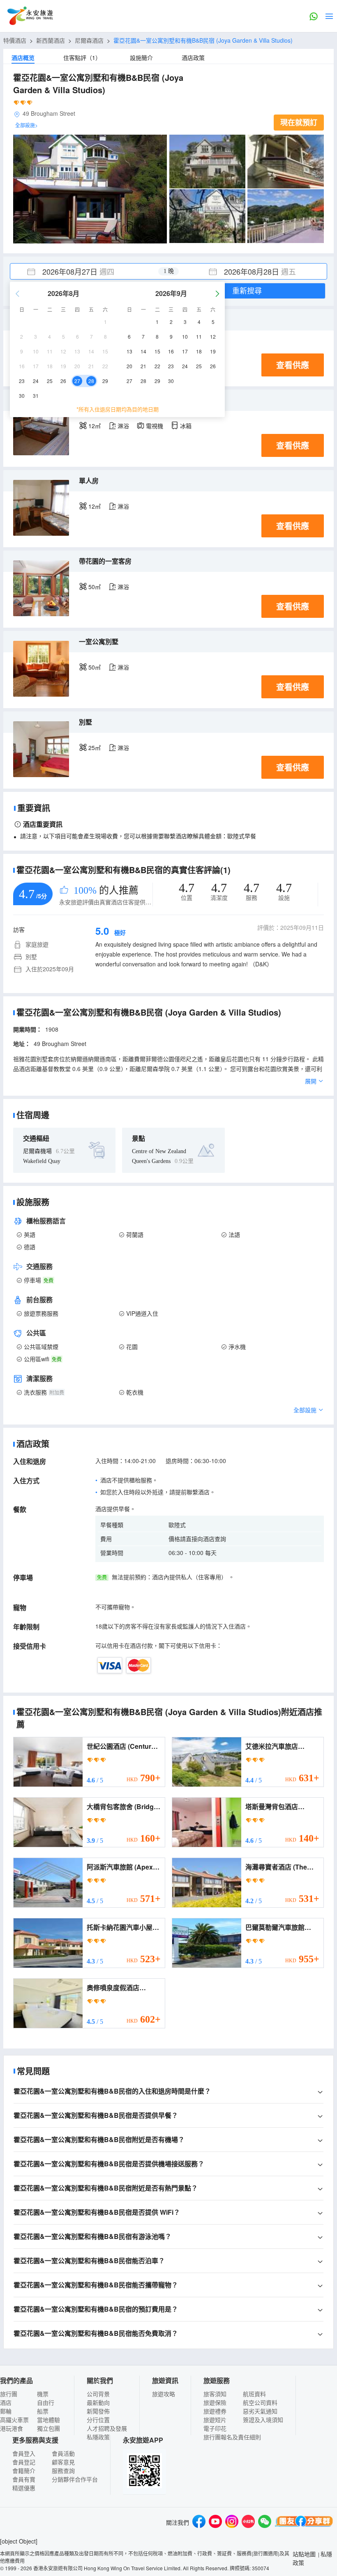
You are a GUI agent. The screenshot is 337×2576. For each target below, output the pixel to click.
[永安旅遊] (30, 16)
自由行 (46, 2402)
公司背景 (98, 2394)
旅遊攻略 (164, 2394)
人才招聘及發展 (107, 2428)
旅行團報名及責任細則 (232, 2437)
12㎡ (95, 426)
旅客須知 (215, 2394)
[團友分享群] (304, 2522)
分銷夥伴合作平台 (75, 2479)
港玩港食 (12, 2428)
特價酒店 (15, 40)
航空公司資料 (260, 2402)
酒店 (6, 2402)
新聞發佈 (98, 2411)
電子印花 (215, 2428)
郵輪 (6, 2411)
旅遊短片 (215, 2420)
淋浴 (123, 426)
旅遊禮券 (215, 2411)
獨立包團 (48, 2428)
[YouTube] (215, 2522)
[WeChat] (265, 2522)
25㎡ (95, 748)
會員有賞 (24, 2479)
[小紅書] (248, 2522)
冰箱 (186, 426)
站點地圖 (304, 2554)
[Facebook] (199, 2522)
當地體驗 (48, 2420)
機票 (43, 2394)
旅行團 (9, 2394)
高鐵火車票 (14, 2420)
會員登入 (24, 2453)
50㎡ (95, 587)
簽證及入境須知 (263, 2420)
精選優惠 (24, 2488)
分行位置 (98, 2420)
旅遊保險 (215, 2402)
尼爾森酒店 (89, 40)
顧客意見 (63, 2462)
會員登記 (24, 2462)
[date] (89, 271)
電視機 (155, 426)
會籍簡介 (24, 2470)
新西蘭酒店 (51, 40)
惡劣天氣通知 (260, 2411)
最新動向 (98, 2402)
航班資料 (254, 2394)
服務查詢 (63, 2470)
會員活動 (63, 2453)
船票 (43, 2411)
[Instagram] (232, 2522)
